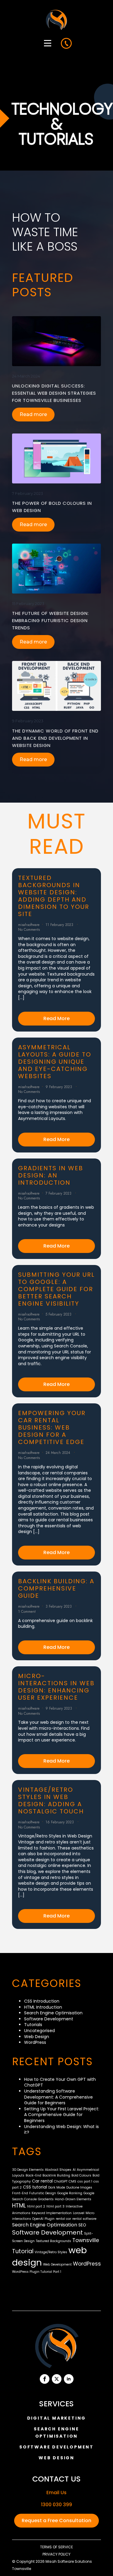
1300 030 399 (56, 2505)
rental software (84, 2219)
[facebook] (45, 2379)
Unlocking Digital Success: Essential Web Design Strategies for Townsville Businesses (54, 393)
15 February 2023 (28, 603)
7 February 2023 (28, 493)
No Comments (29, 930)
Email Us (56, 2493)
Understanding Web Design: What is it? (61, 2130)
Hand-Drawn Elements (73, 2199)
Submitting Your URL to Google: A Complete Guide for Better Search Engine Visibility (56, 1289)
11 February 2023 (60, 925)
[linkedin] (69, 2379)
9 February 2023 (28, 721)
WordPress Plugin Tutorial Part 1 (37, 2272)
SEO (82, 2225)
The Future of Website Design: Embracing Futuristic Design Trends (50, 620)
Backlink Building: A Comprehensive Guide (56, 1588)
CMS (72, 2181)
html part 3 (55, 2206)
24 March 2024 (26, 376)
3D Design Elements (28, 2170)
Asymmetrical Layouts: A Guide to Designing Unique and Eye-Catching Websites (55, 1062)
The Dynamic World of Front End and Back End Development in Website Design (55, 738)
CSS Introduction (42, 2001)
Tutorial (23, 2251)
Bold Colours (81, 2175)
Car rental (42, 2181)
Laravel (79, 2213)
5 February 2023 (59, 1314)
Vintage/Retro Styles (51, 2252)
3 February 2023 (59, 1606)
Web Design (37, 2037)
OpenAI (38, 2219)
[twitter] (57, 2379)
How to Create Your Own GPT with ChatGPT (60, 2082)
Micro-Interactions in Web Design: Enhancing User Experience (56, 1687)
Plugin (50, 2219)
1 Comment (27, 1612)
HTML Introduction (43, 2007)
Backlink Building (56, 2175)
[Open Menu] (48, 43)
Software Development (49, 2019)
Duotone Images (79, 2187)
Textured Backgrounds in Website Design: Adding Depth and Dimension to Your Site (54, 896)
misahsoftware (29, 925)
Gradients (46, 2199)
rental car (63, 2219)
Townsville (86, 2240)
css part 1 (85, 2181)
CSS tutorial (35, 2187)
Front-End (20, 2193)
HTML (19, 2206)
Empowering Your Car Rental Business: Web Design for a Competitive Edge (52, 1427)
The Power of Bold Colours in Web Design (52, 507)
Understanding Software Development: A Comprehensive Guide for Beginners (58, 2097)
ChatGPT (61, 2181)
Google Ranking (70, 2193)
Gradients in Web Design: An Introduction (51, 1175)
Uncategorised (39, 2031)
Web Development (57, 2264)
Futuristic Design (43, 2193)
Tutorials (33, 2025)
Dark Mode (57, 2187)
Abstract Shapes (58, 2170)
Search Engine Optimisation (53, 2013)
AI (74, 2170)
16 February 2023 (60, 1822)
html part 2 (36, 2206)
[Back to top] (100, 2563)
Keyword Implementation (52, 2213)
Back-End (33, 2175)
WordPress (35, 2042)
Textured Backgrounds (53, 2241)
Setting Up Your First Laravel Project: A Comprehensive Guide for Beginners (62, 2115)
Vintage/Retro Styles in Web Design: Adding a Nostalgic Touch (51, 1800)
